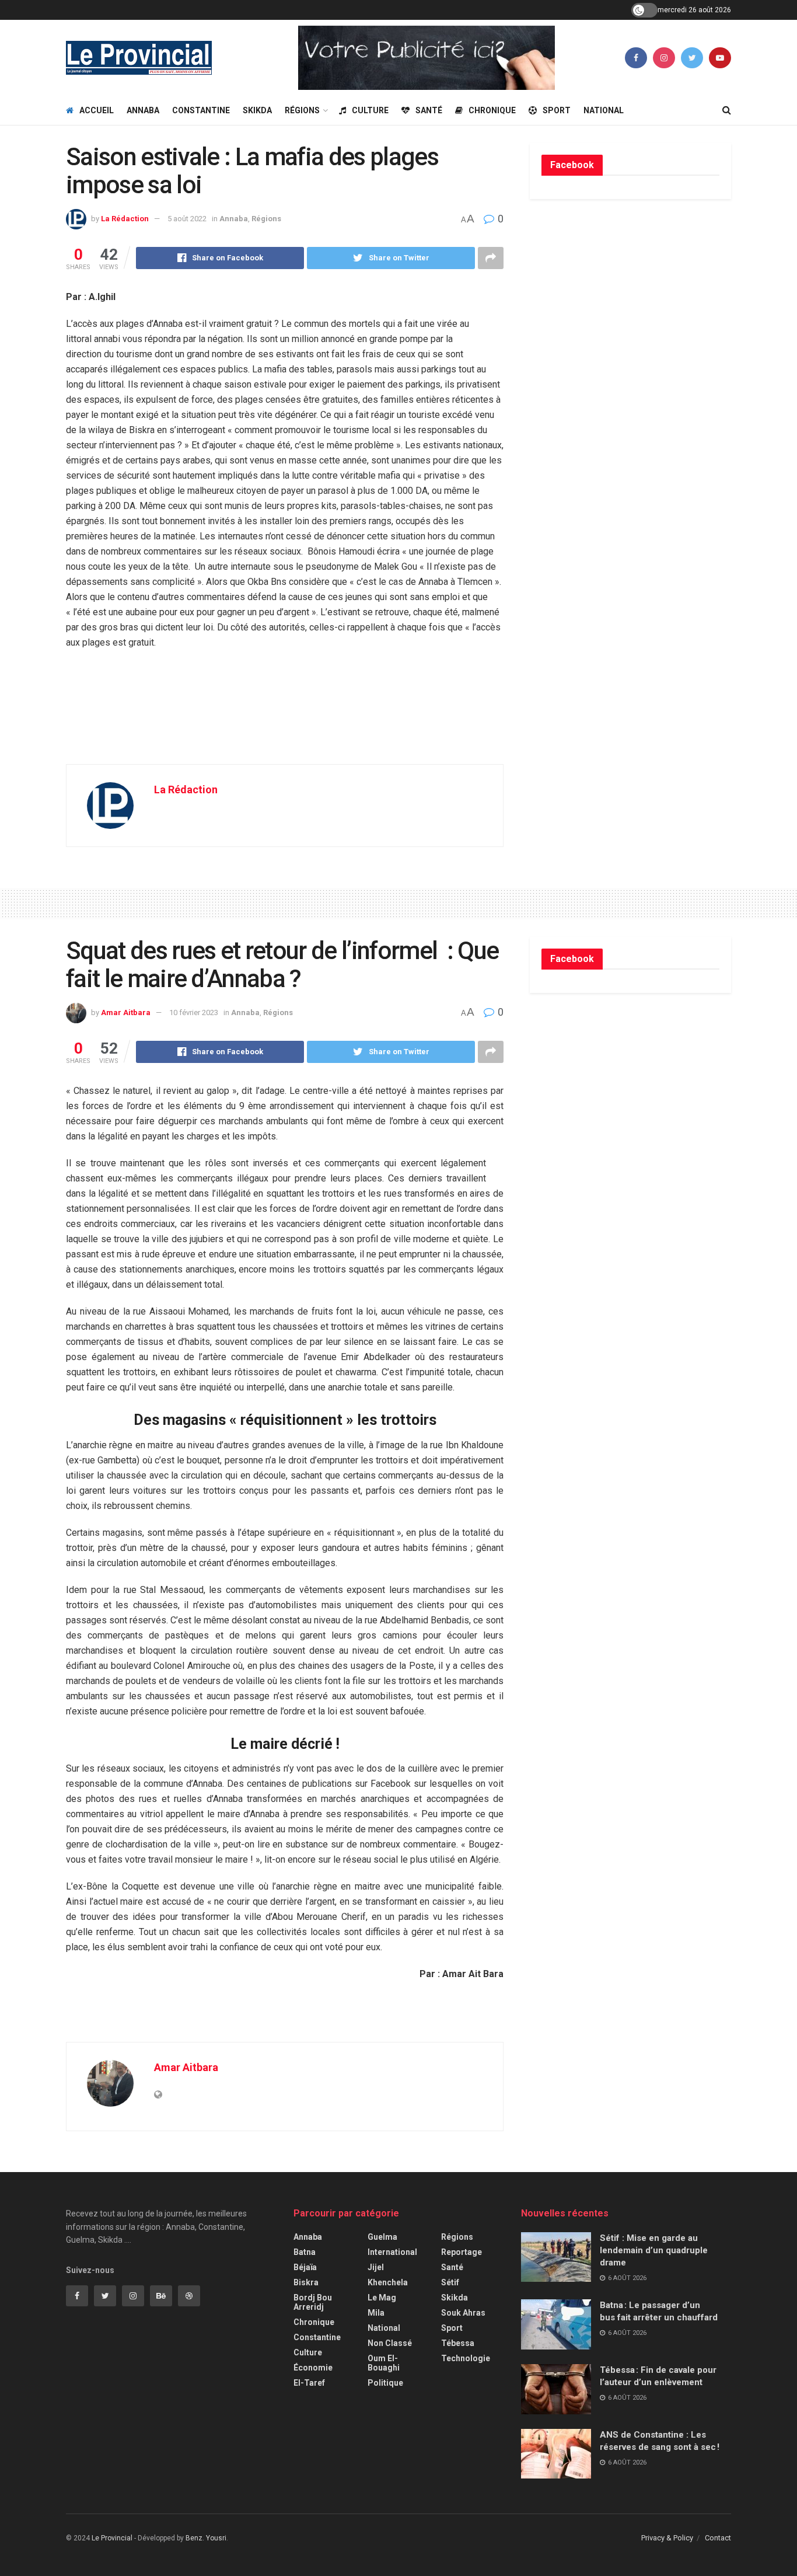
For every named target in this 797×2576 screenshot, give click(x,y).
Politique (385, 2383)
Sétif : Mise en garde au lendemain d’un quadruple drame (654, 2250)
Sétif (450, 2282)
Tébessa (458, 2343)
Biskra (306, 2282)
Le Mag (382, 2298)
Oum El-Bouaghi (384, 2363)
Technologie (466, 2358)
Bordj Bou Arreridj (313, 2302)
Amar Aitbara (126, 1012)
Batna (305, 2252)
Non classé (390, 2343)
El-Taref (309, 2383)
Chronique (492, 110)
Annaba (143, 110)
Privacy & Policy (667, 2538)
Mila (376, 2313)
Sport (557, 110)
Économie (313, 2368)
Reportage (462, 2252)
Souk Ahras (463, 2313)
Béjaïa (305, 2267)
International (392, 2252)
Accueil (97, 110)
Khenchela (388, 2282)
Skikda (257, 110)
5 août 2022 (187, 219)
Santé (429, 110)
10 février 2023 (194, 1012)
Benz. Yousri (206, 2538)
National (604, 110)
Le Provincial (112, 2538)
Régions (302, 110)
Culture (370, 110)
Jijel (376, 2267)
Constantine (201, 110)
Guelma (382, 2237)
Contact (718, 2538)
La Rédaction (125, 219)
